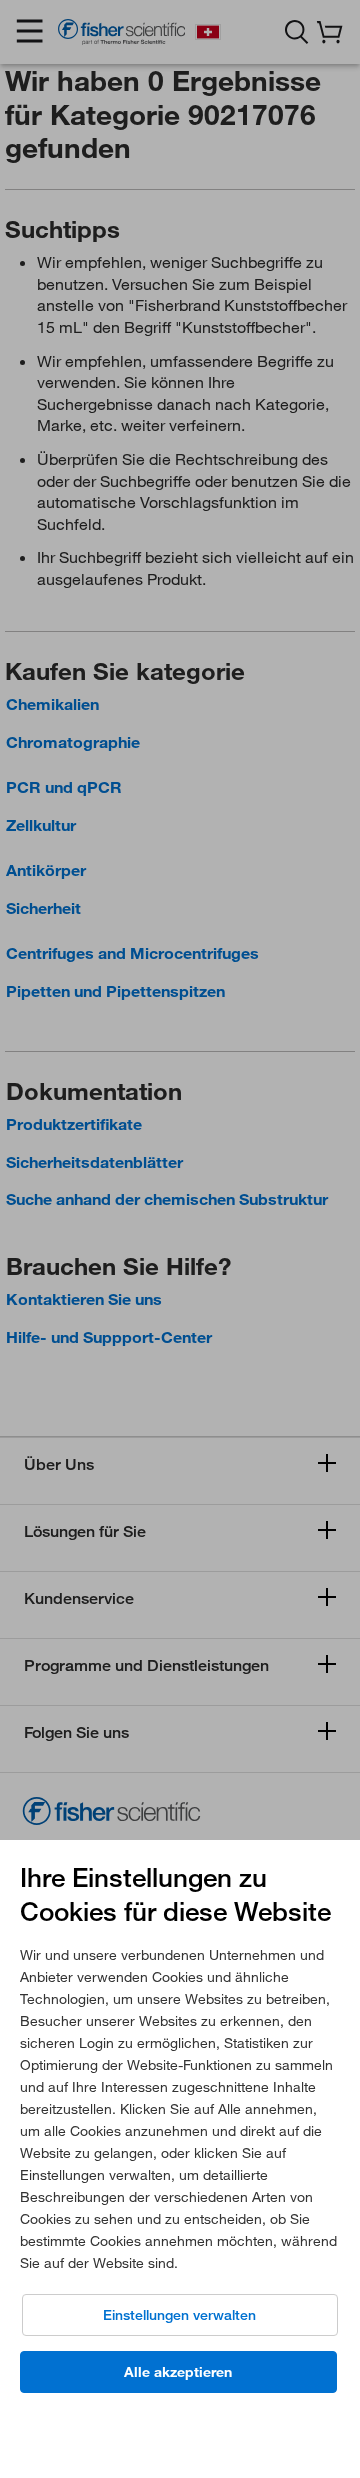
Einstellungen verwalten (179, 2315)
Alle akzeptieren (178, 2372)
